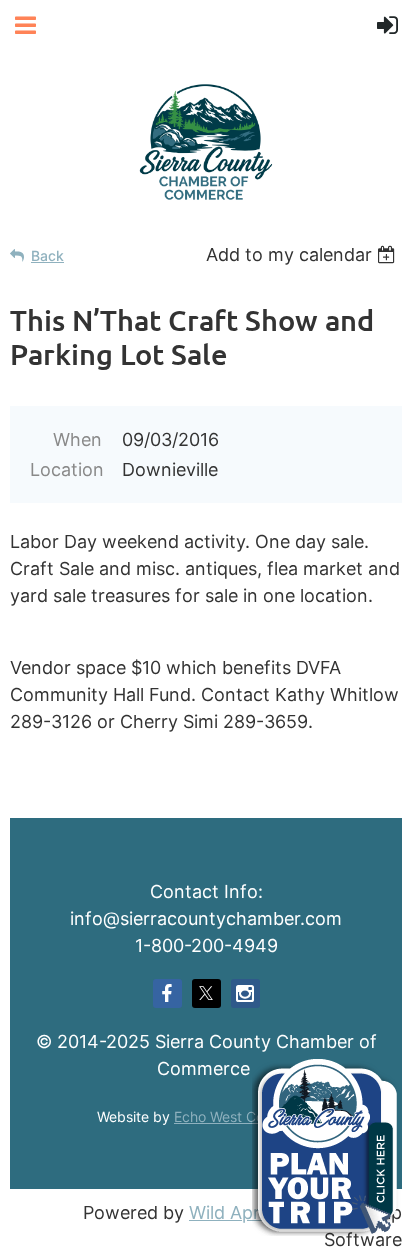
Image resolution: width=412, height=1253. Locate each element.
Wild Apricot (240, 1212)
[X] (206, 993)
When (77, 439)
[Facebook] (167, 993)
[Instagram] (245, 993)
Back (47, 255)
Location (66, 469)
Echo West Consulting (244, 1116)
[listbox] (304, 254)
